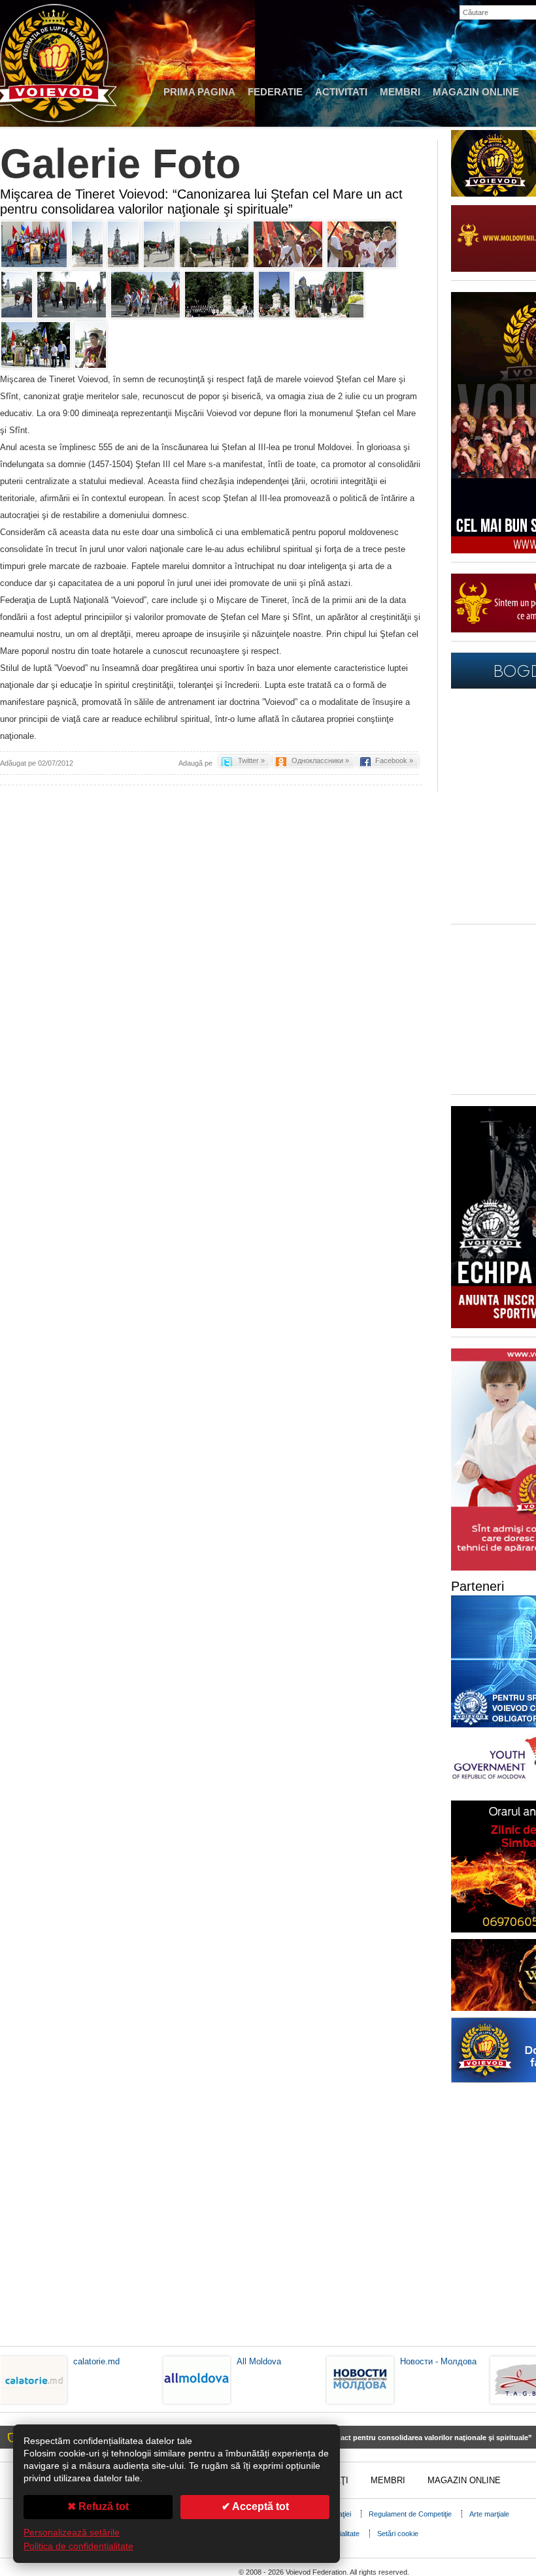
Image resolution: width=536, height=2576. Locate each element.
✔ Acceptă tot (255, 2506)
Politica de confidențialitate (78, 2546)
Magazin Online (476, 92)
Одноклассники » (320, 760)
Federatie (275, 92)
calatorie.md (96, 2361)
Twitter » (251, 760)
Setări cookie (398, 2534)
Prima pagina (199, 92)
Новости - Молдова (438, 2361)
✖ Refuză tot (98, 2506)
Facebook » (394, 760)
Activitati (341, 92)
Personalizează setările (72, 2533)
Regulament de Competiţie (410, 2514)
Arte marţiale (489, 2514)
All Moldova (259, 2361)
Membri (400, 92)
